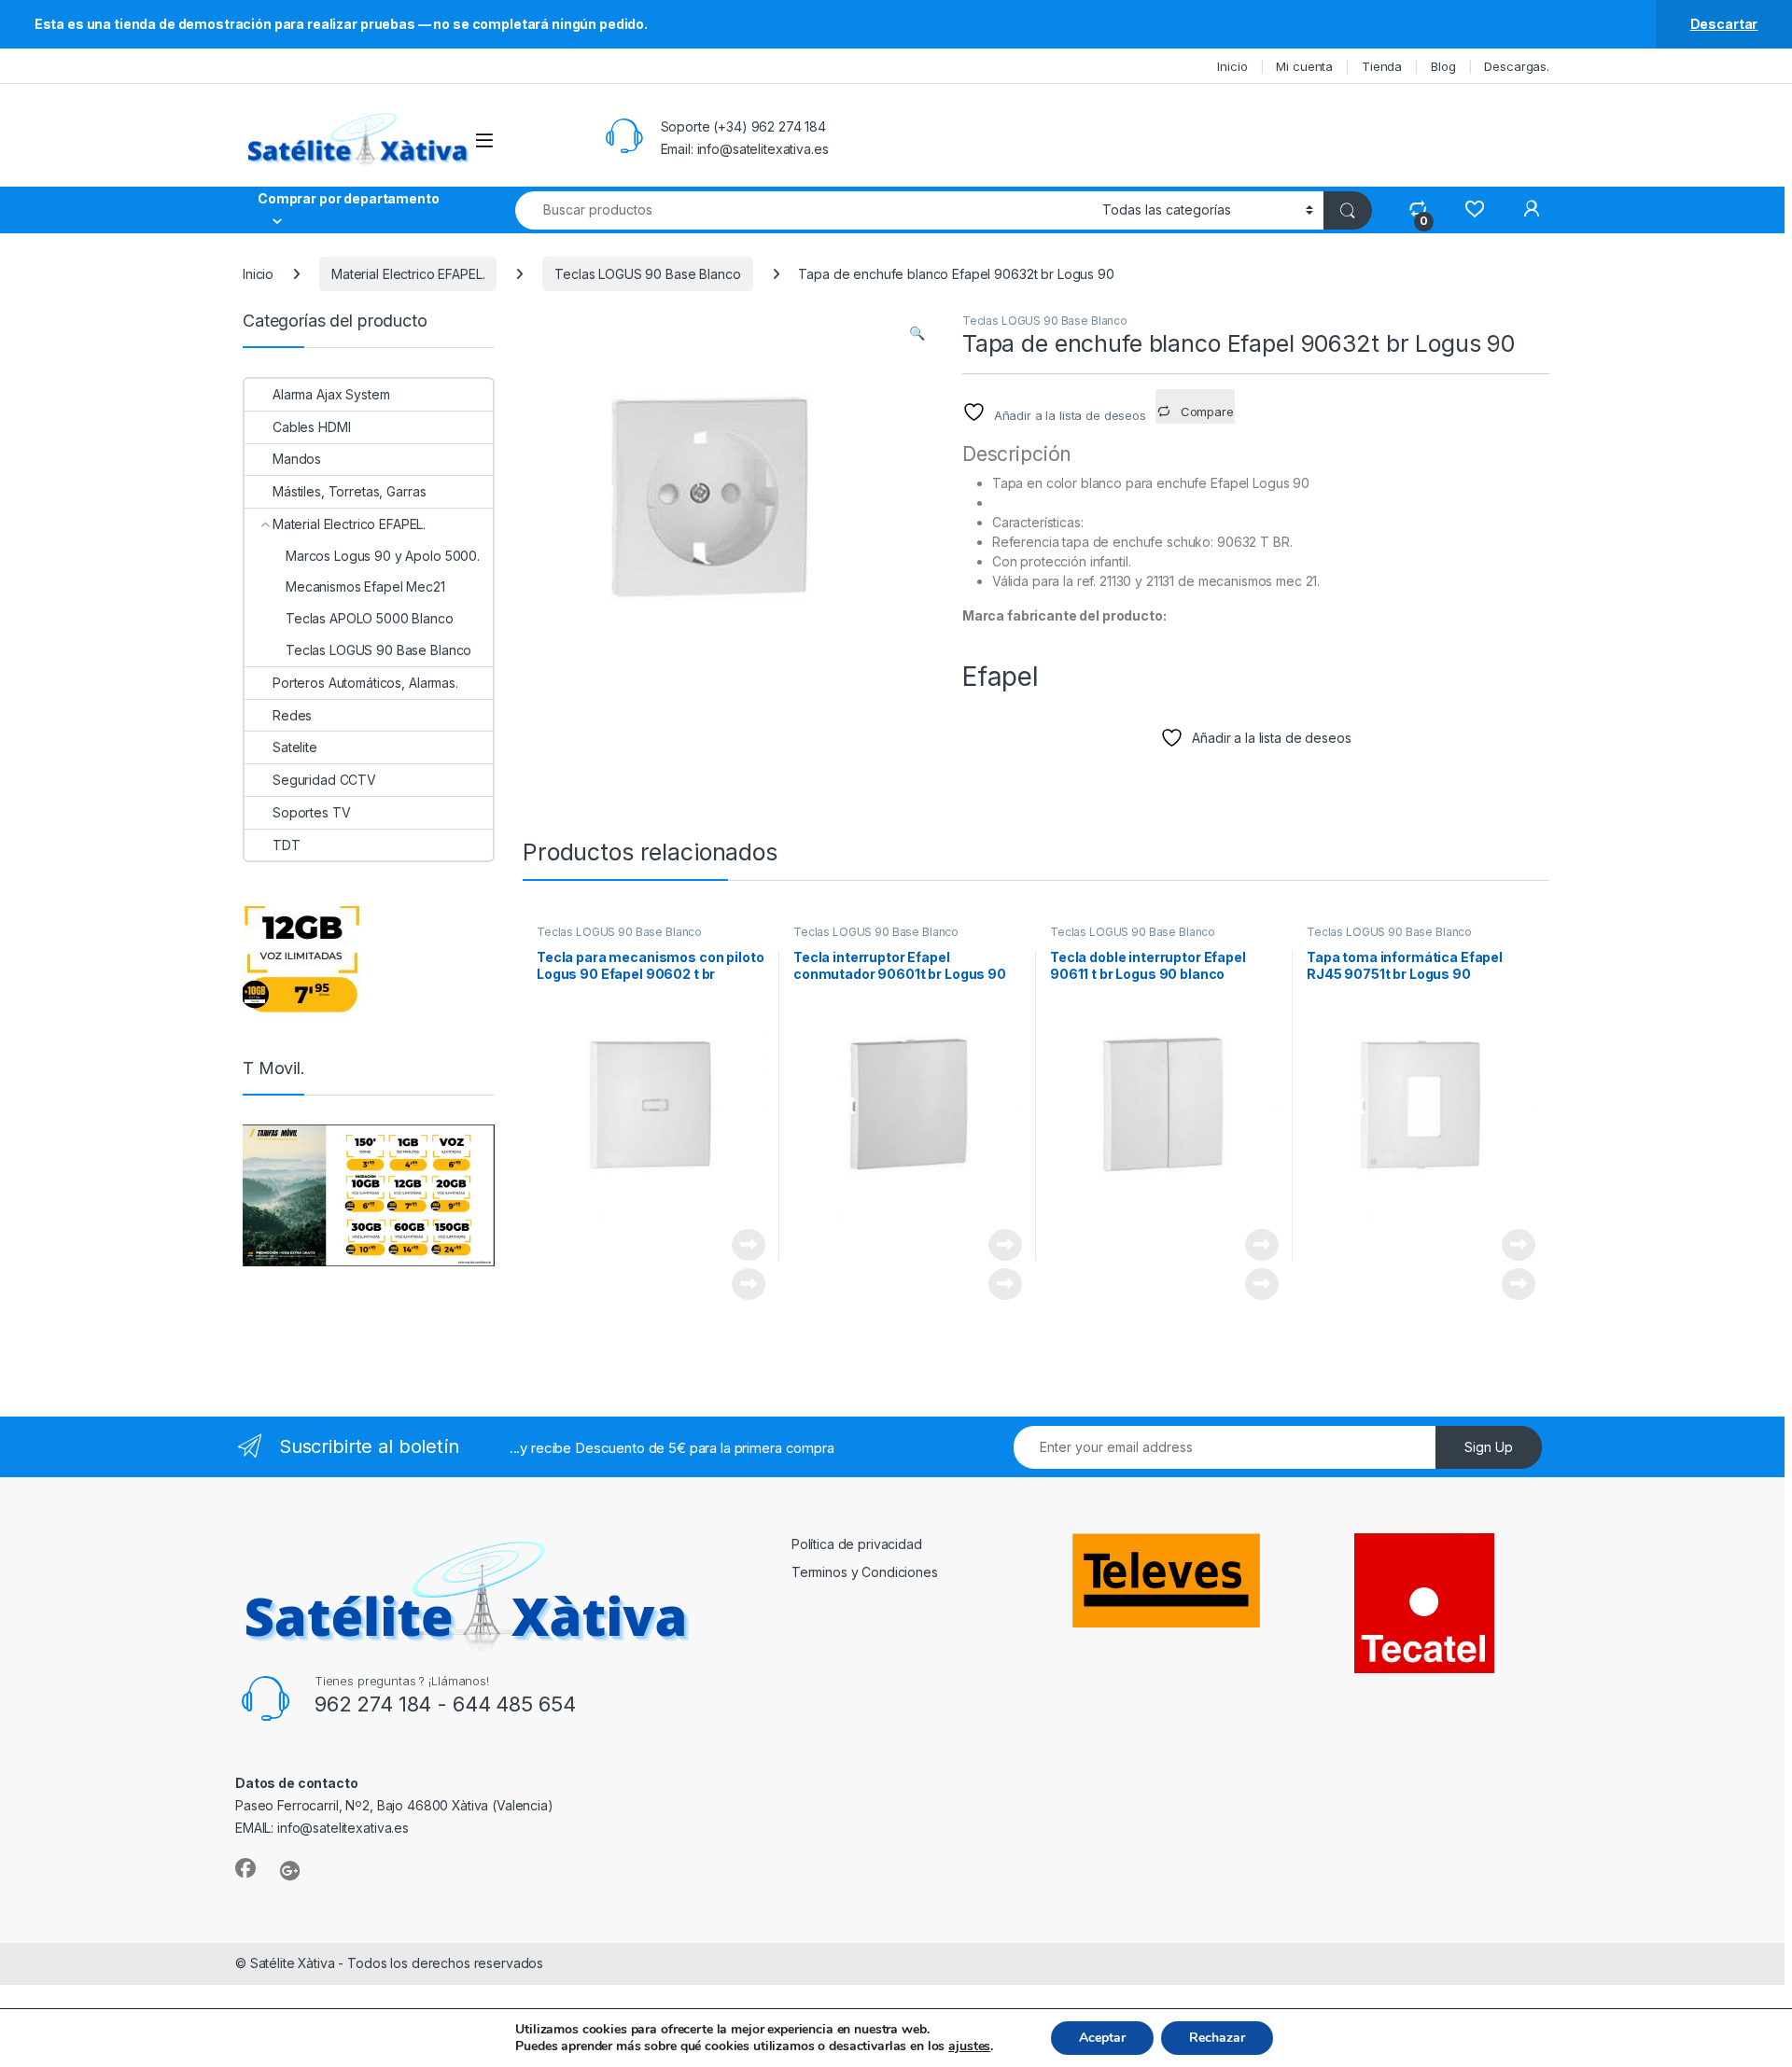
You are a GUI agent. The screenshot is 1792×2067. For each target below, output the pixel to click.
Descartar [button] (1724, 24)
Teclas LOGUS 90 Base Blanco (647, 274)
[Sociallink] (245, 1868)
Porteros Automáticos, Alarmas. (365, 683)
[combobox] (804, 210)
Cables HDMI (311, 427)
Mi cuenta (1304, 66)
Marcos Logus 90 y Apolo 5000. (383, 556)
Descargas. (1517, 66)
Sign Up (1489, 1447)
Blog (1443, 66)
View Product (742, 1245)
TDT (287, 845)
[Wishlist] (1474, 209)
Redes (292, 715)
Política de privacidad (857, 1544)
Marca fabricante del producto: (1064, 615)
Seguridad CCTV (324, 780)
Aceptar (1102, 2038)
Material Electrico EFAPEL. (408, 274)
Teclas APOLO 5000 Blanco (370, 618)
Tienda (1382, 66)
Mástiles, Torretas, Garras (349, 491)
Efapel (1001, 677)
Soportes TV (311, 812)
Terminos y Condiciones (865, 1572)
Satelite (295, 747)
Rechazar (1217, 2038)
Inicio (1232, 66)
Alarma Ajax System (331, 394)
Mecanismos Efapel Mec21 (365, 587)
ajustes (969, 2046)
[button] (917, 333)
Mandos (297, 459)
